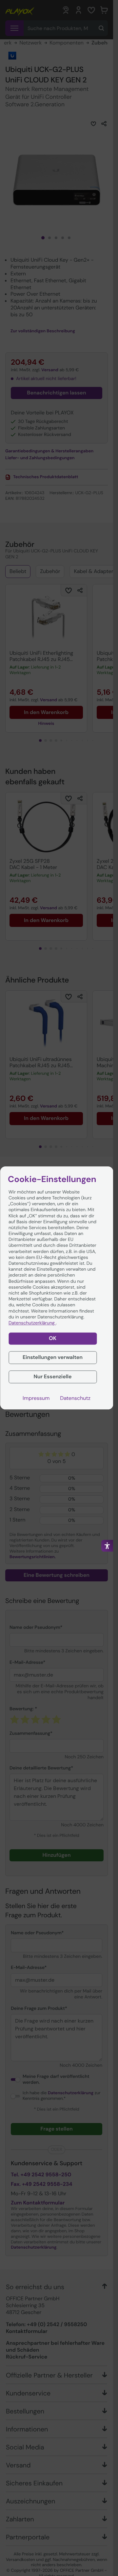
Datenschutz (75, 1398)
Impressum (36, 1398)
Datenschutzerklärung (32, 1323)
